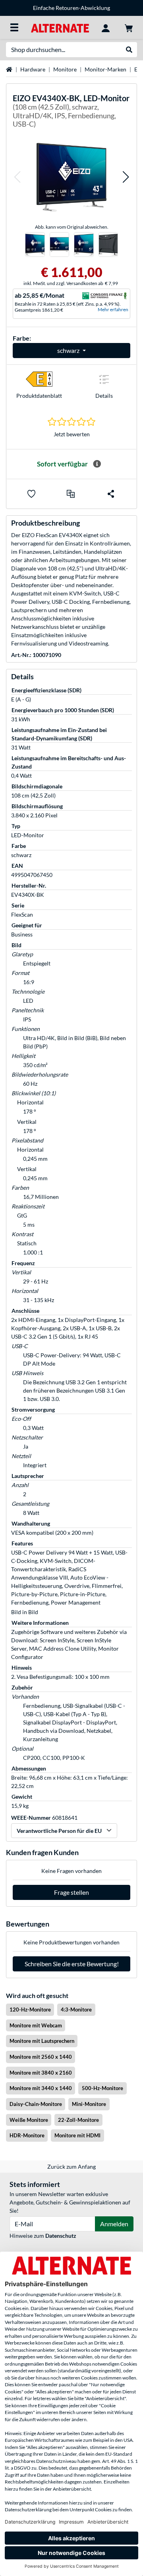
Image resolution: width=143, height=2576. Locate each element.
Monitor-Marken (105, 69)
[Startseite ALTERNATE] (60, 27)
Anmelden (114, 2224)
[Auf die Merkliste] (31, 494)
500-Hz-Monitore (102, 2088)
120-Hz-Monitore (30, 2010)
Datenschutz (61, 2236)
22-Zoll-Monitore (78, 2120)
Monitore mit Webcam (36, 2025)
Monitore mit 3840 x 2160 (41, 2073)
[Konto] (106, 27)
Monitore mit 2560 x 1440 (41, 2057)
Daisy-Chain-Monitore (36, 2104)
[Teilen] (111, 494)
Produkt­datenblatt (39, 396)
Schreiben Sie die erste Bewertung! (72, 1964)
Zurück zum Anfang (71, 2167)
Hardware (33, 69)
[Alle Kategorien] (14, 27)
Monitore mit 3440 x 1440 (41, 2088)
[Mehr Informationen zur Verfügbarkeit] (97, 464)
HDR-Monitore (27, 2135)
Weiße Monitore (29, 2120)
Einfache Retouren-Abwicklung (71, 8)
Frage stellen (71, 1892)
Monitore (65, 69)
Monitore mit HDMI (77, 2135)
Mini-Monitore (89, 2104)
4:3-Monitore (76, 2010)
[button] (17, 177)
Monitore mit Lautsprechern (42, 2041)
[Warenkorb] (129, 27)
